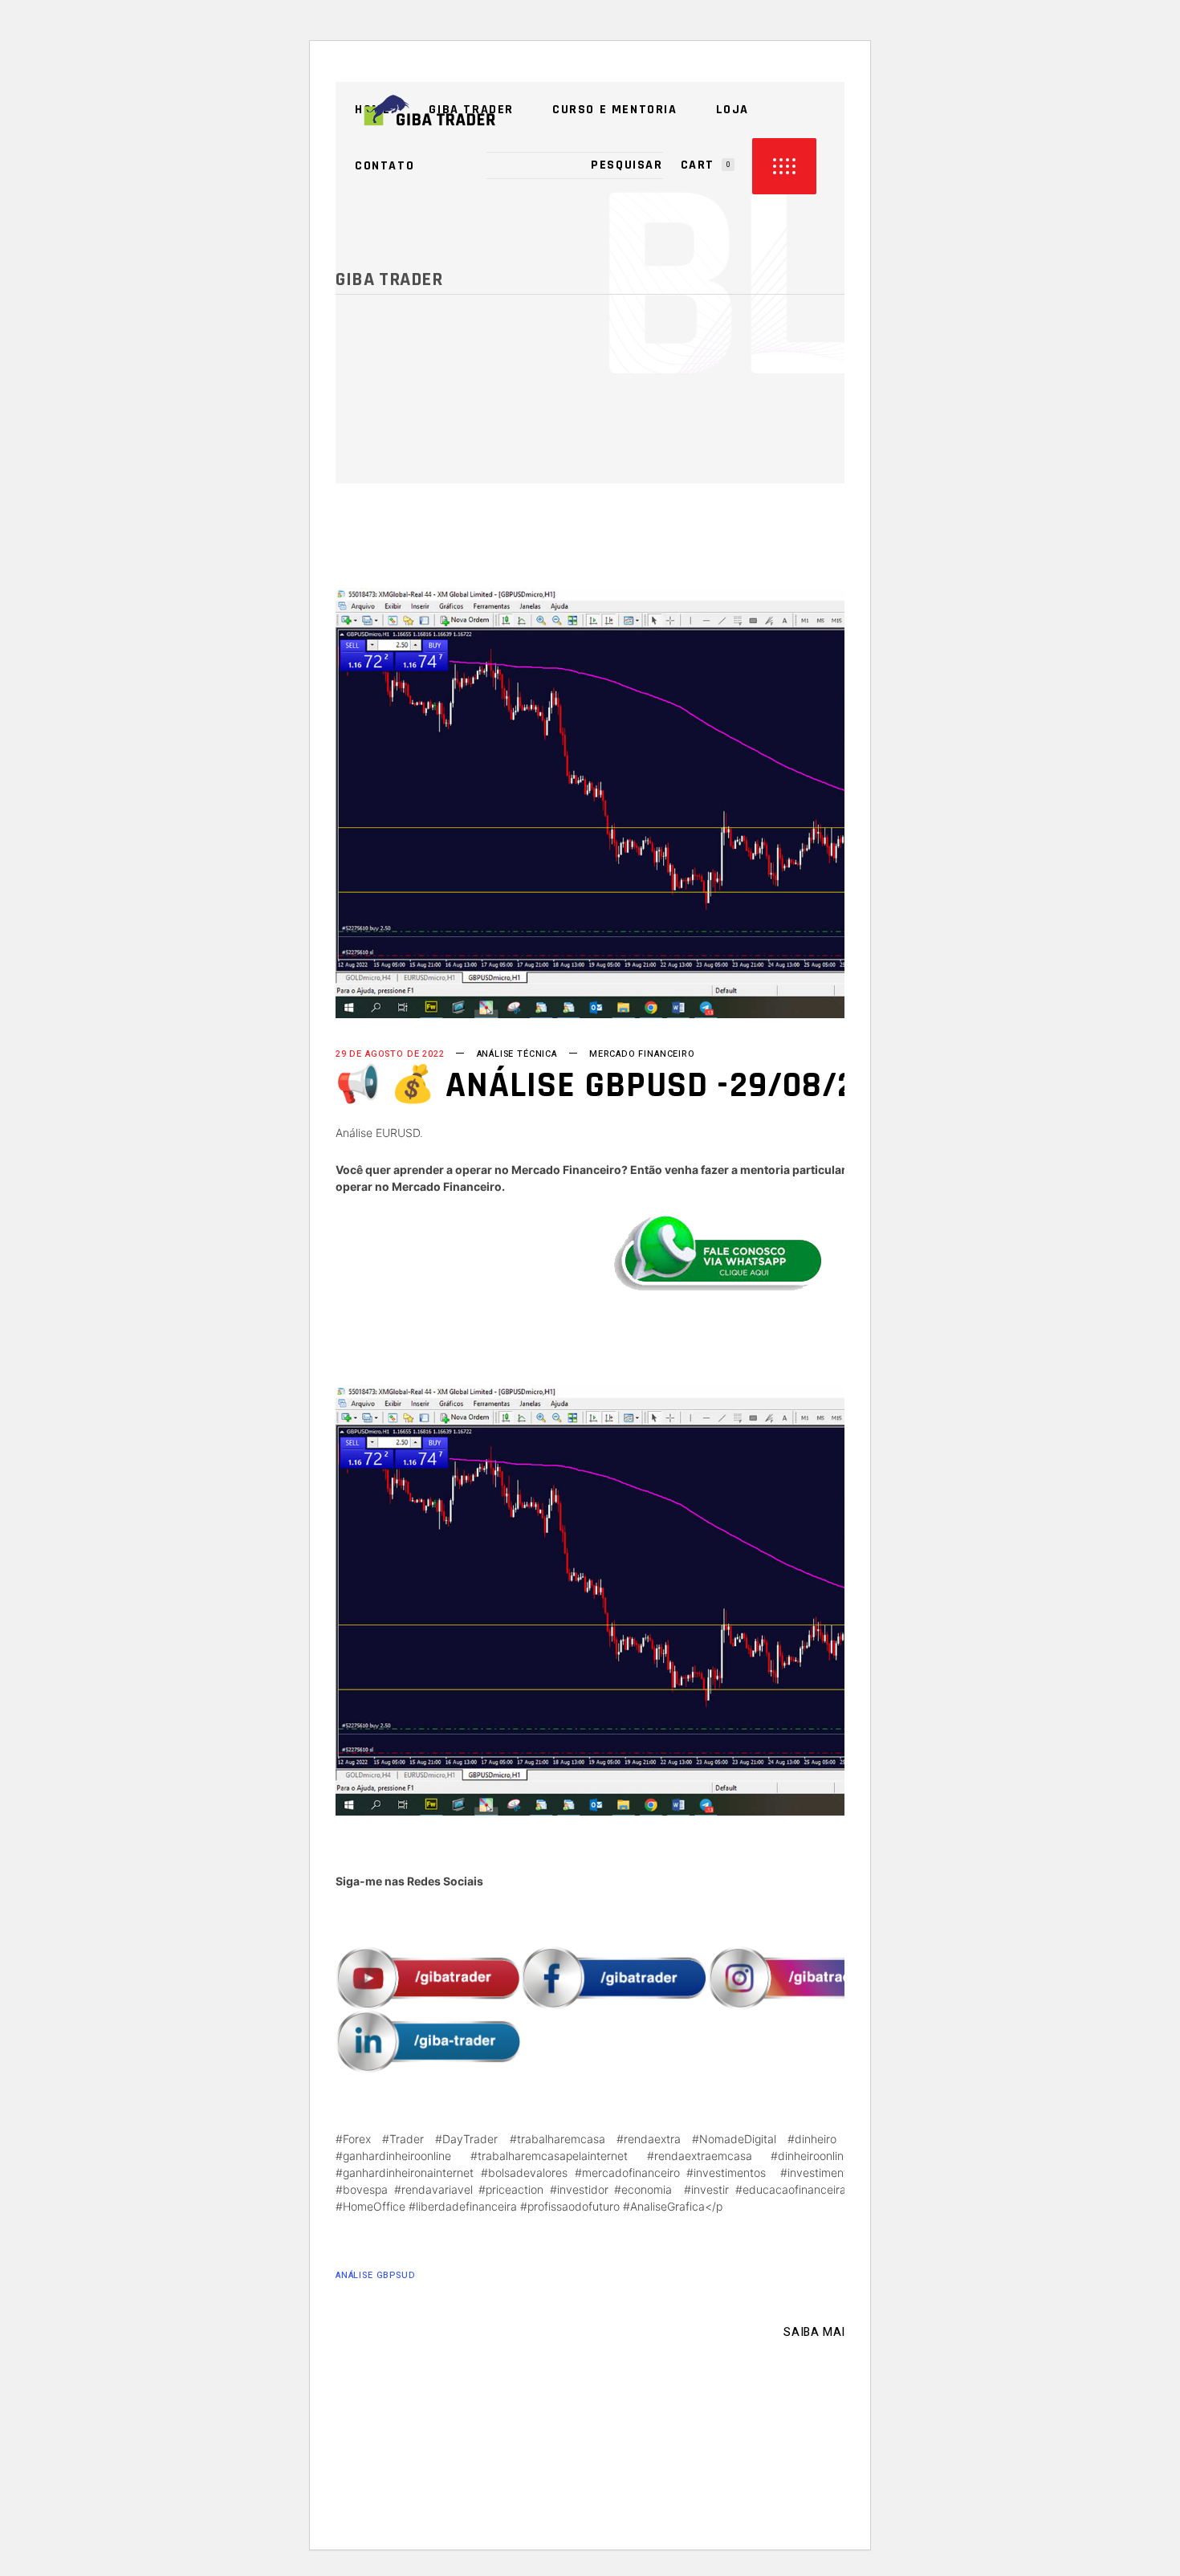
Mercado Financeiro (642, 1054)
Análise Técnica (517, 1054)
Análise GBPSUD (376, 2275)
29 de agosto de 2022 (390, 1054)
